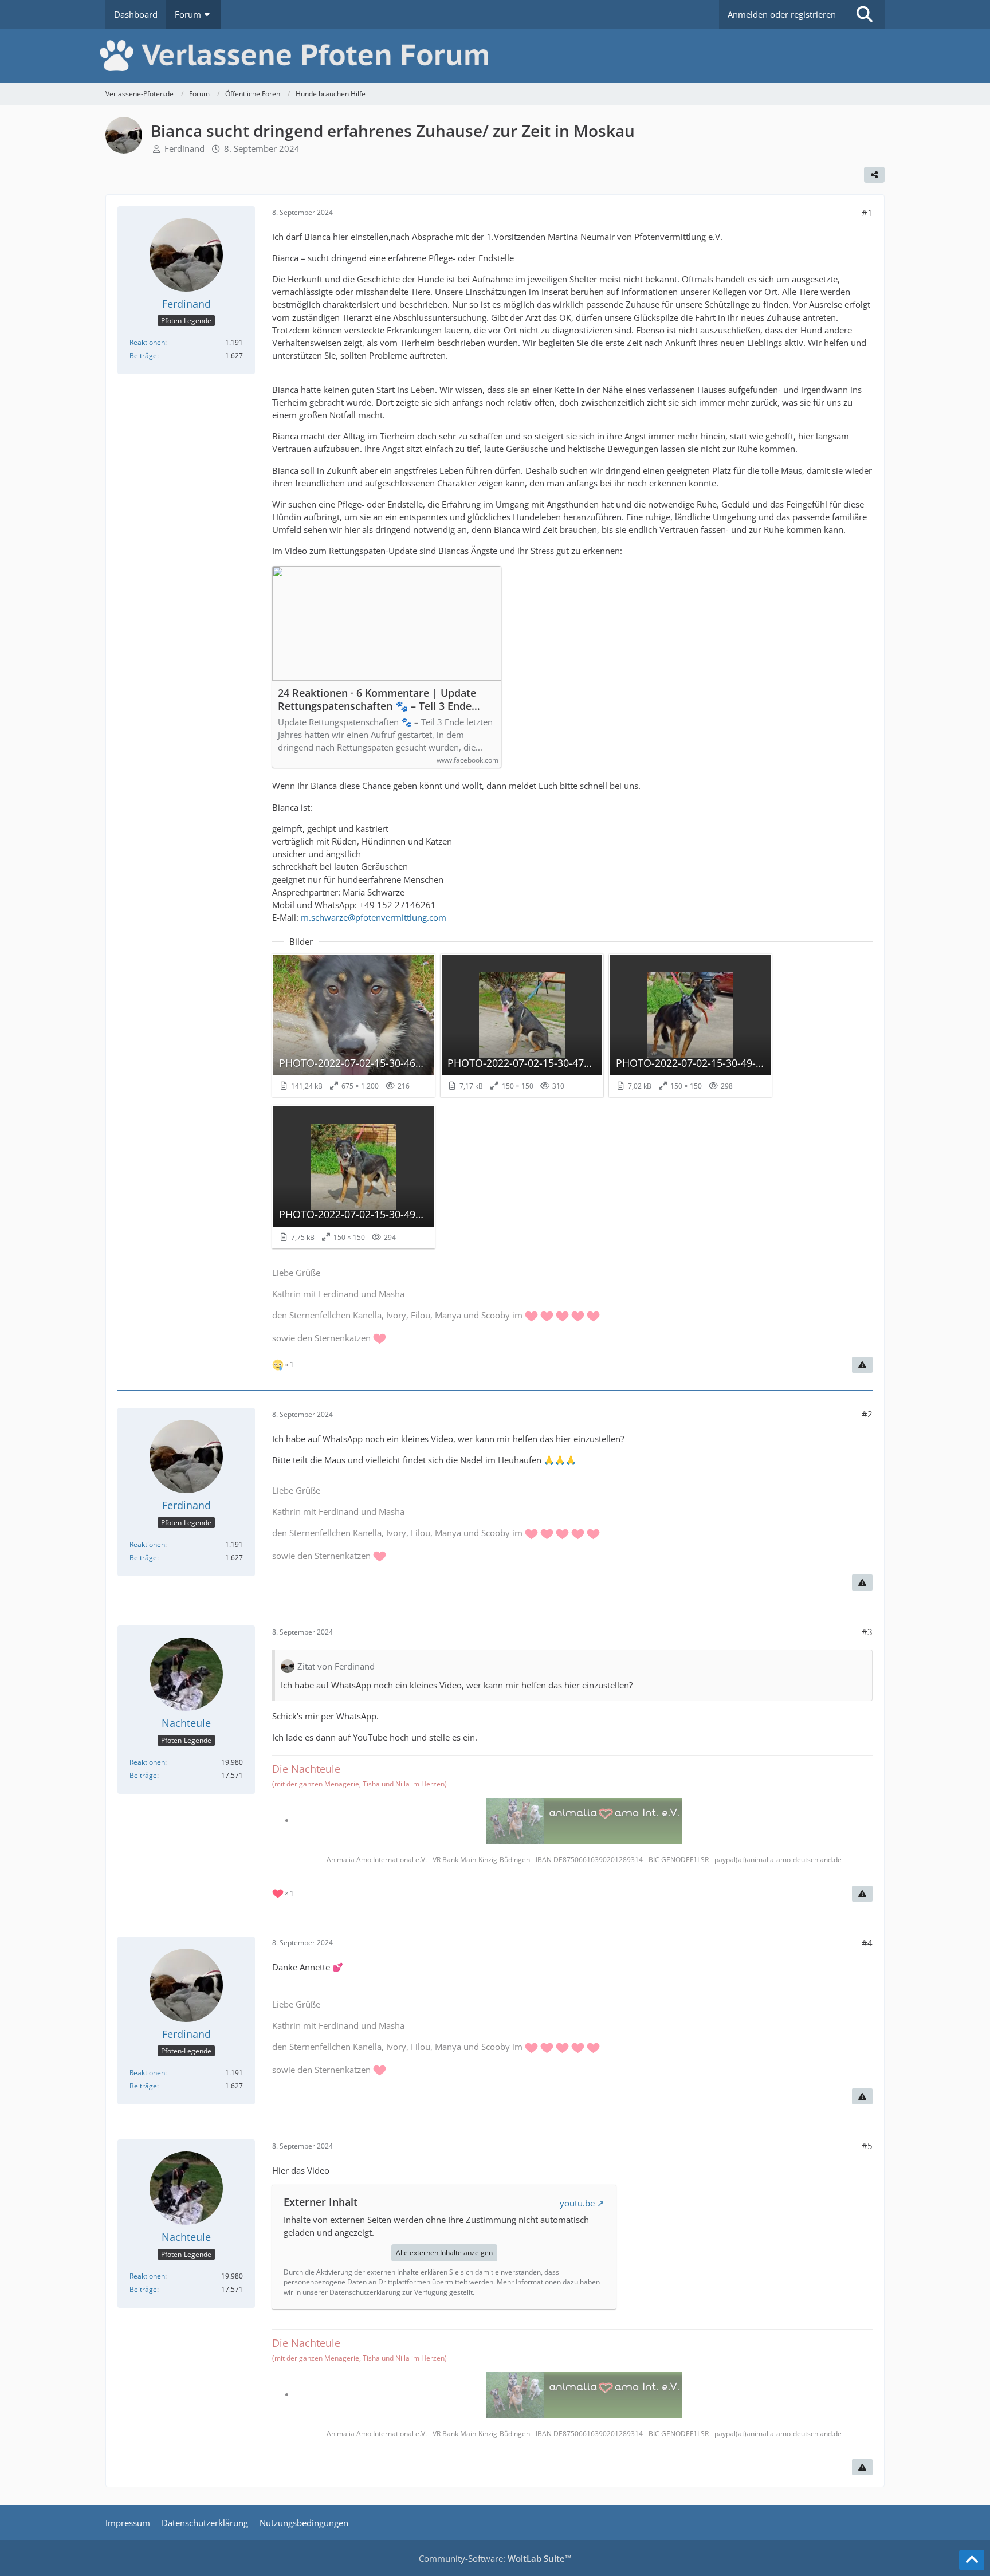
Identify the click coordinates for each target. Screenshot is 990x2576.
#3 (867, 1632)
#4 (867, 1943)
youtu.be (577, 2203)
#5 (867, 2146)
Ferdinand (184, 148)
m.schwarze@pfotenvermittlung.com (374, 917)
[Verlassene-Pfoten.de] (495, 56)
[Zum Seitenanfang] (972, 2560)
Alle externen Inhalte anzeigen (444, 2253)
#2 (867, 1414)
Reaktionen (147, 342)
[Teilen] (874, 175)
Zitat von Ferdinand (336, 1666)
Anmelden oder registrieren (782, 14)
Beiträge (143, 356)
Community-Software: (495, 2558)
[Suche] (865, 14)
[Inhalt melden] (862, 1365)
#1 (867, 213)
